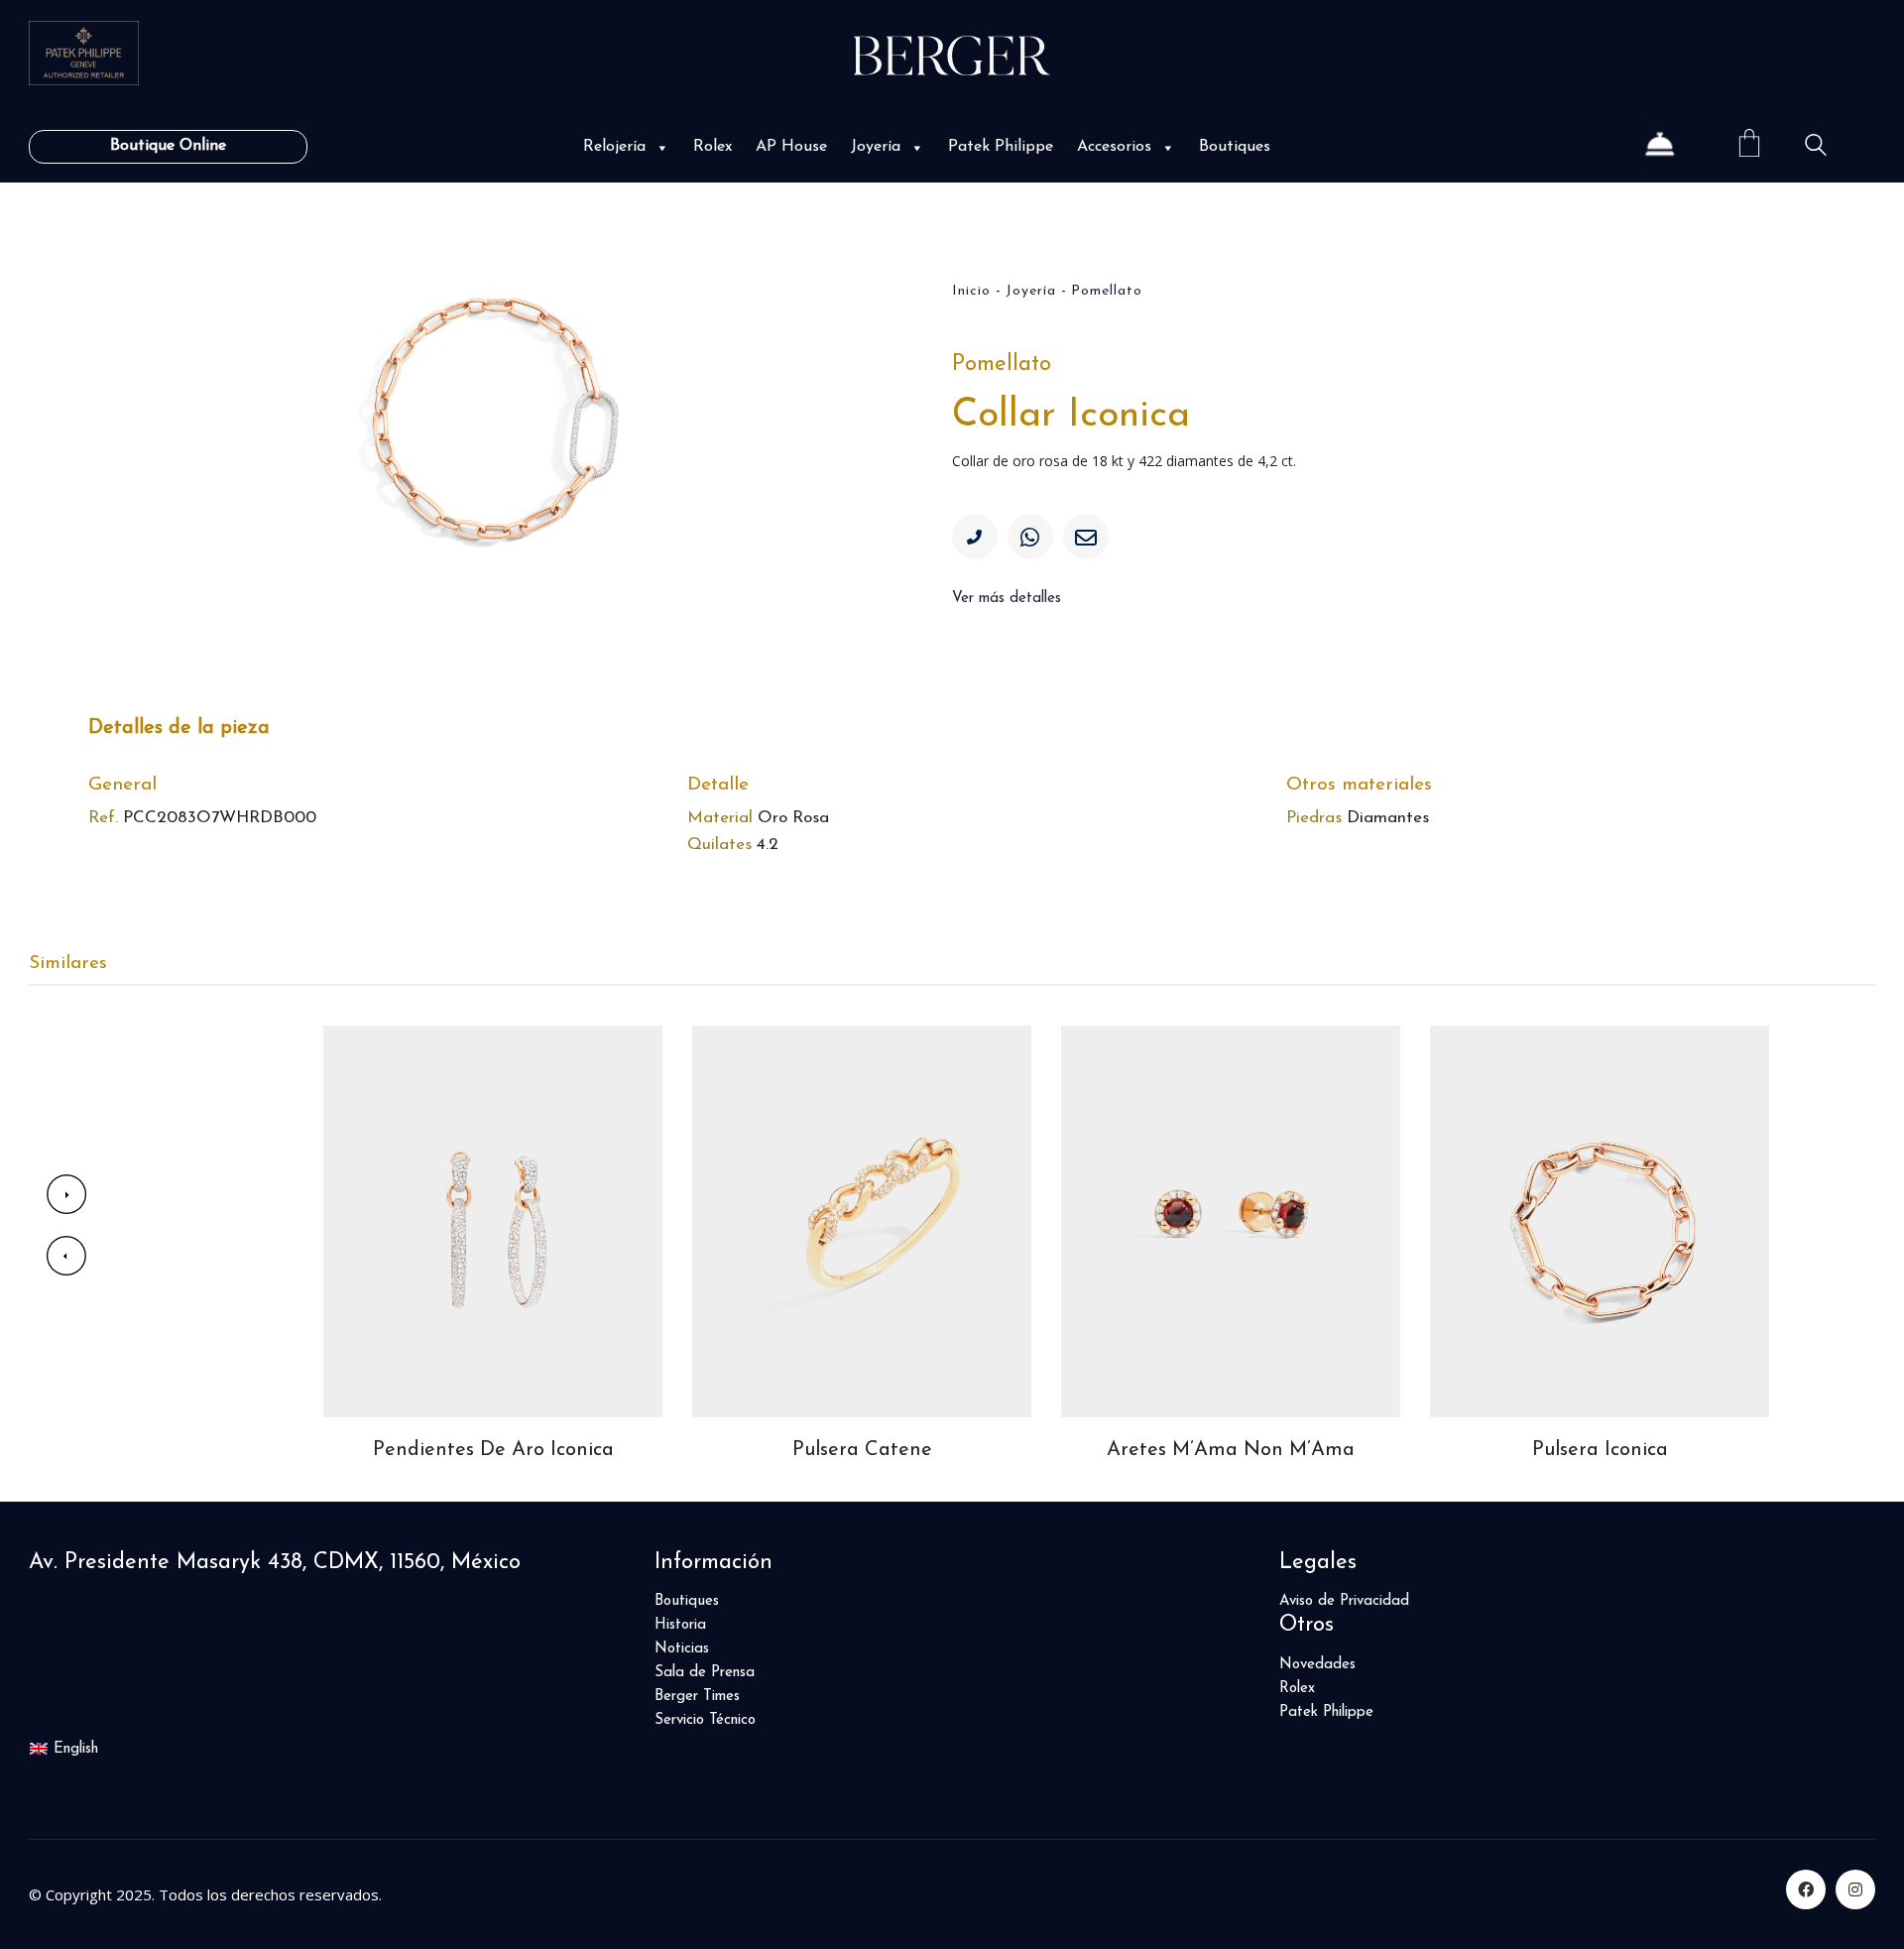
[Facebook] (1806, 1889)
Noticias (682, 1649)
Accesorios (1114, 147)
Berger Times (697, 1697)
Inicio (971, 291)
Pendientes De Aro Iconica (493, 1450)
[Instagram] (1855, 1889)
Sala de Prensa (705, 1673)
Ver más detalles (1007, 599)
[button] (660, 147)
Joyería (876, 147)
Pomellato (1107, 291)
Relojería (614, 147)
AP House (791, 147)
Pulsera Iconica (1600, 1450)
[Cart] (1749, 146)
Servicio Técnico (705, 1720)
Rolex (713, 147)
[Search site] (1816, 148)
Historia (680, 1625)
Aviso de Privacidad (1344, 1601)
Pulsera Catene (862, 1450)
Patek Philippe (1001, 147)
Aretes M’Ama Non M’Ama (1231, 1450)
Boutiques (1235, 147)
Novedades (1317, 1665)
